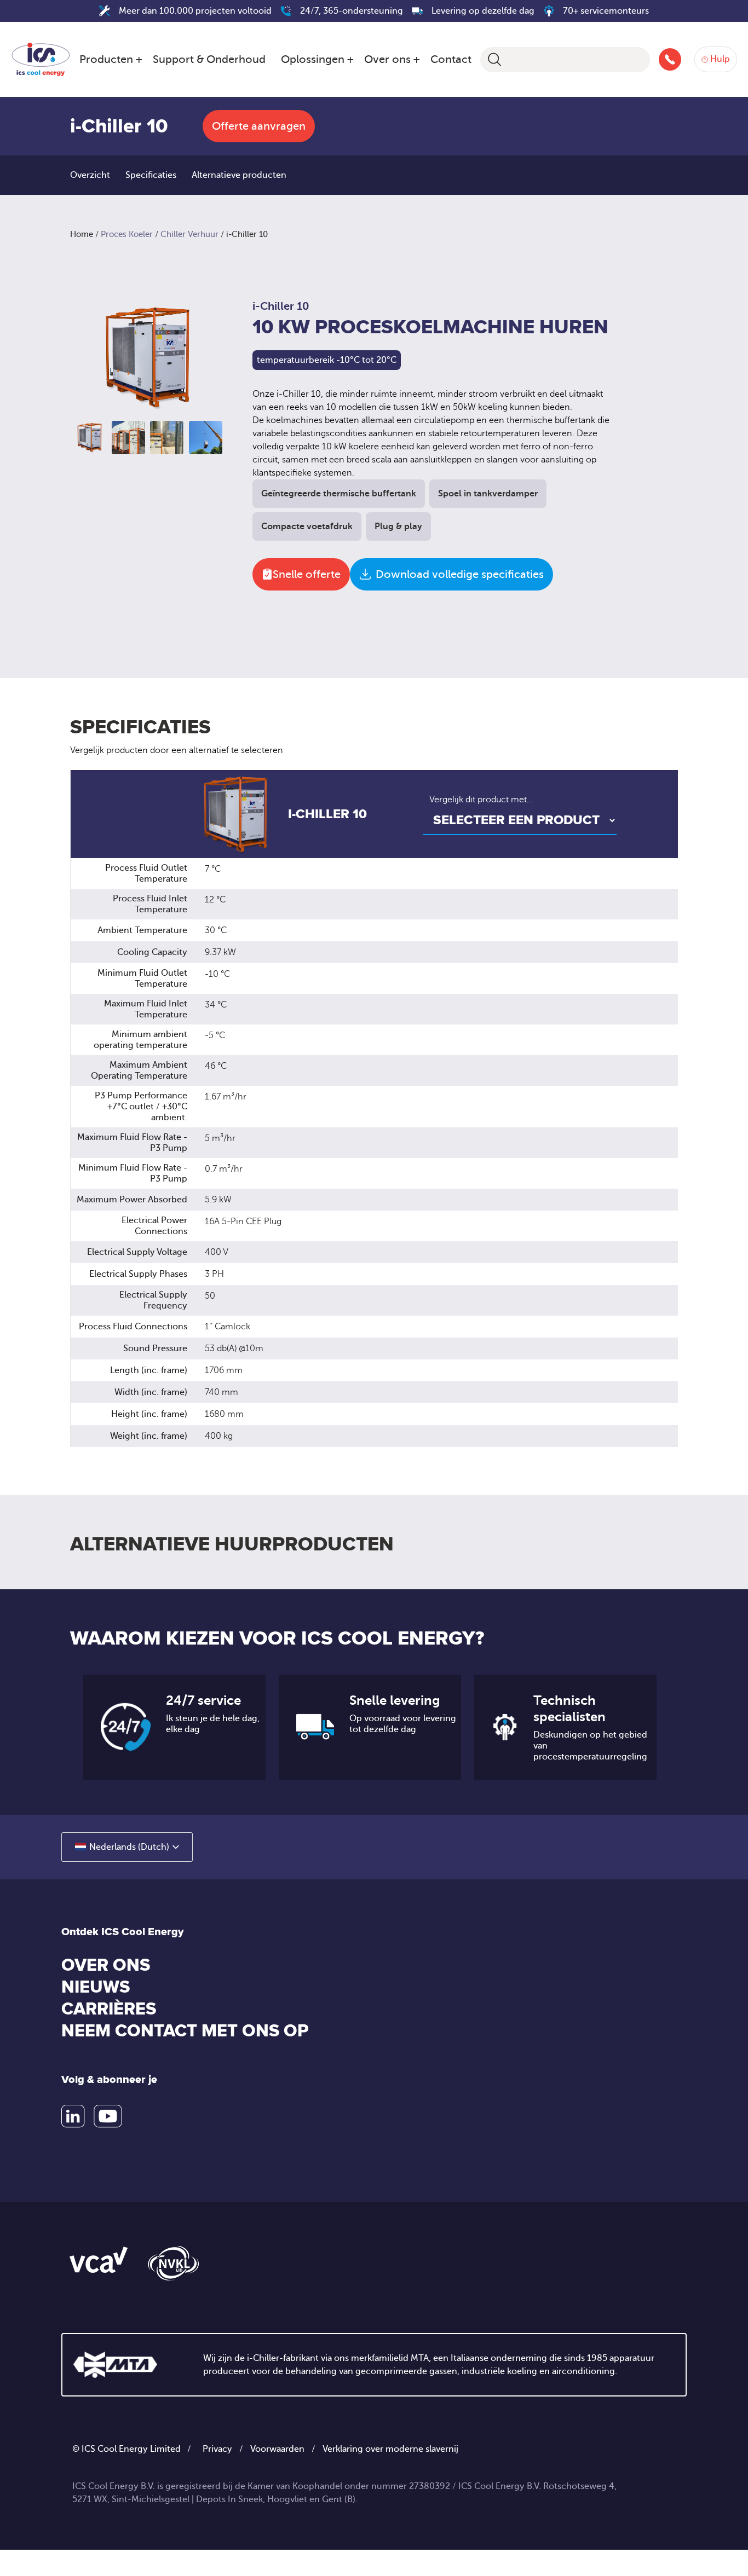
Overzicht (90, 175)
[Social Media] (73, 2116)
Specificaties (151, 175)
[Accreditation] (99, 2259)
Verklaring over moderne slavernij (390, 2449)
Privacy (217, 2449)
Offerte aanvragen (259, 126)
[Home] (41, 57)
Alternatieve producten (239, 175)
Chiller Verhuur (189, 234)
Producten (106, 59)
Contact (451, 59)
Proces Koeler (127, 234)
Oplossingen (313, 59)
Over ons (387, 59)
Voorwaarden (277, 2449)
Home (82, 234)
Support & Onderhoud (209, 59)
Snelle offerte (307, 574)
